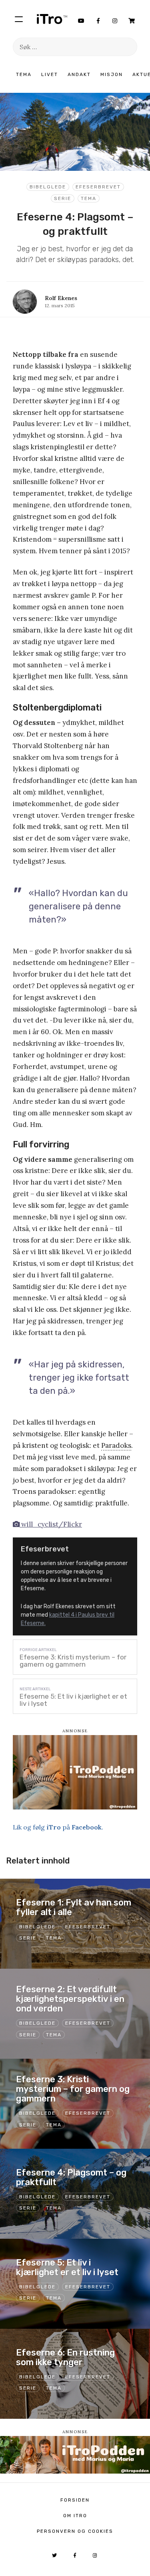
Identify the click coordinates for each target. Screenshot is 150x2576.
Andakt (79, 74)
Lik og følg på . (58, 1827)
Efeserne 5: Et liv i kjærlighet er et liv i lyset (73, 1700)
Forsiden (75, 2500)
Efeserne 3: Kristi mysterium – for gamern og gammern (73, 1661)
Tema (24, 74)
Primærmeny (19, 19)
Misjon (112, 74)
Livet (50, 74)
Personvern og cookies (75, 2531)
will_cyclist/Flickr (51, 1524)
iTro (52, 19)
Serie (63, 198)
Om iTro (75, 2516)
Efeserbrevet (98, 187)
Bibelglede (48, 187)
